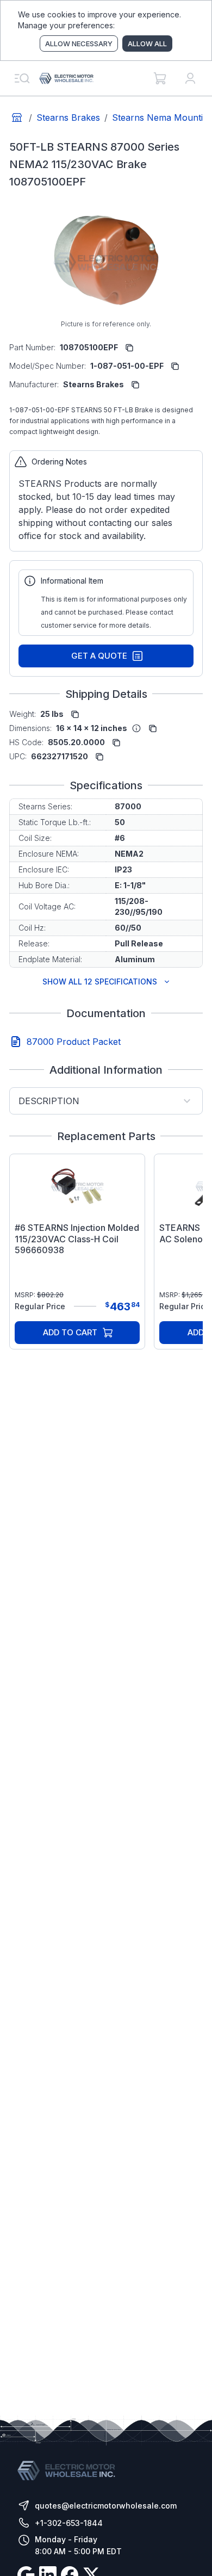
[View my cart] (160, 78)
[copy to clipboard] (129, 348)
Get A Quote (99, 656)
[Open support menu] (22, 78)
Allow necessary (79, 44)
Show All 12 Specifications (100, 982)
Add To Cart (70, 1332)
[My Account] (190, 78)
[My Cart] (160, 78)
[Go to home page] (17, 117)
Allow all (147, 44)
